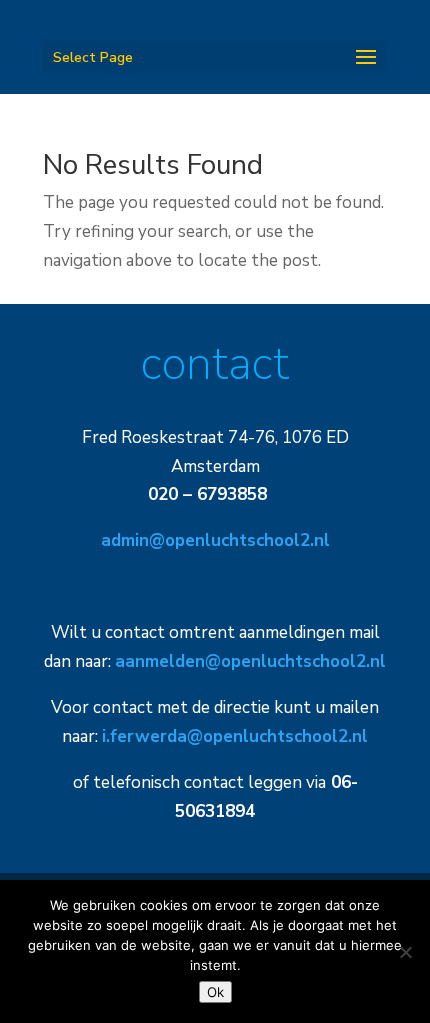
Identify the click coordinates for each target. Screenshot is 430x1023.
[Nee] (405, 952)
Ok (215, 992)
